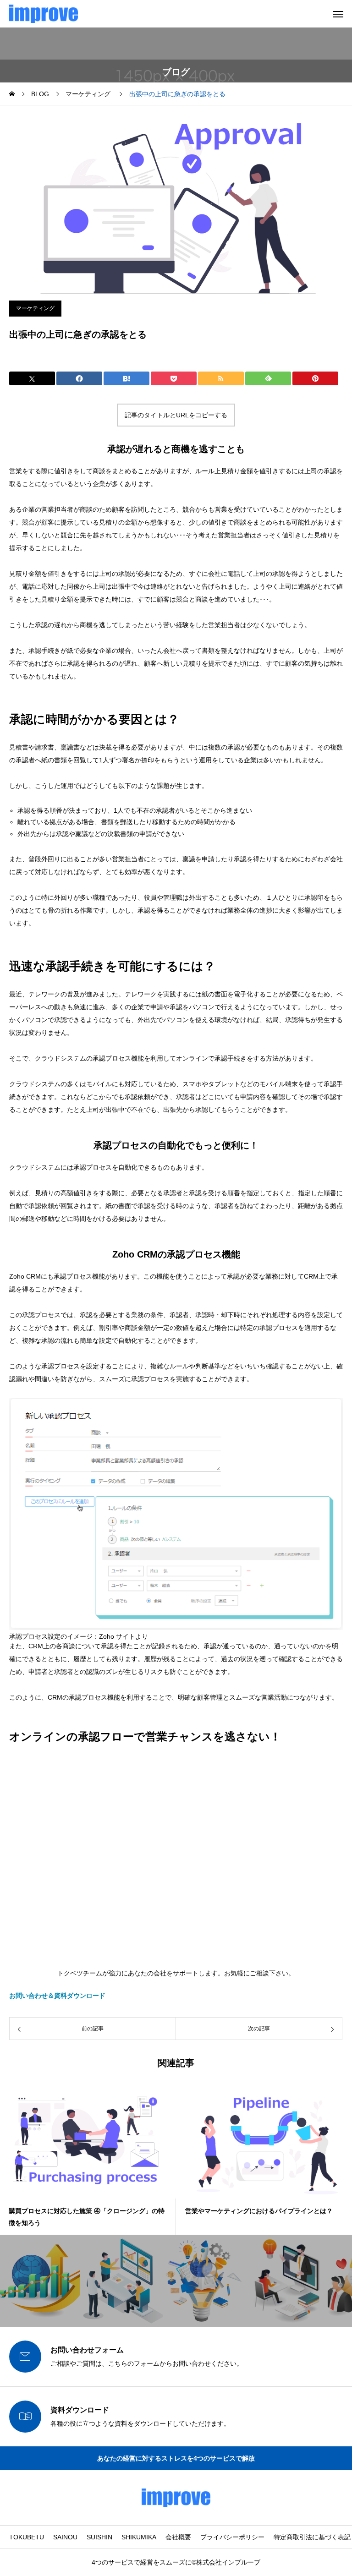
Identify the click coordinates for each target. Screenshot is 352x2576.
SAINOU (65, 2537)
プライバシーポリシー (232, 2537)
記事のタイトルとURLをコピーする (176, 415)
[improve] (44, 14)
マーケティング (35, 308)
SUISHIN (99, 2537)
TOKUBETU (27, 2537)
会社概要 (178, 2537)
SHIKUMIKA (139, 2537)
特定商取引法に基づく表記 (312, 2537)
